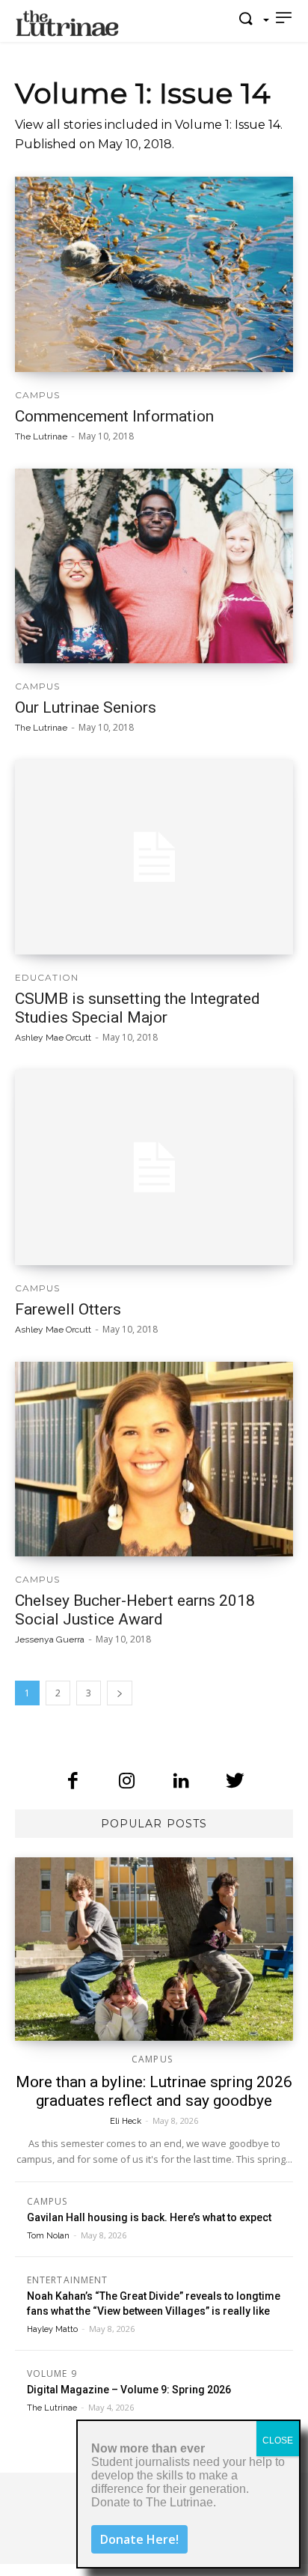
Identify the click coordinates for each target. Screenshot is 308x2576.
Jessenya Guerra (50, 1639)
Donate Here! (139, 2539)
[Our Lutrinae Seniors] (154, 566)
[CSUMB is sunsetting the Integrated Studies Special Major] (154, 857)
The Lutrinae (41, 436)
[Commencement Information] (154, 274)
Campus (38, 395)
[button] (250, 19)
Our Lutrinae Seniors (86, 707)
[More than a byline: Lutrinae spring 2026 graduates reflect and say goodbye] (154, 1949)
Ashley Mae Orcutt (53, 1038)
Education (47, 978)
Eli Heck (126, 2121)
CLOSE (278, 2440)
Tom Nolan (48, 2236)
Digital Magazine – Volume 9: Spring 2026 (129, 2390)
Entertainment (67, 2281)
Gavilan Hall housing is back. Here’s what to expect (149, 2217)
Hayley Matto (52, 2329)
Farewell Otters (68, 1309)
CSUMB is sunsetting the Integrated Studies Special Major (138, 1008)
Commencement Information (114, 416)
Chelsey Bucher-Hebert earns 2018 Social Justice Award (135, 1610)
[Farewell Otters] (154, 1167)
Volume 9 (52, 2375)
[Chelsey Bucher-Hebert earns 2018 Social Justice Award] (154, 1459)
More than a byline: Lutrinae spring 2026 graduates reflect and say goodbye (154, 2091)
